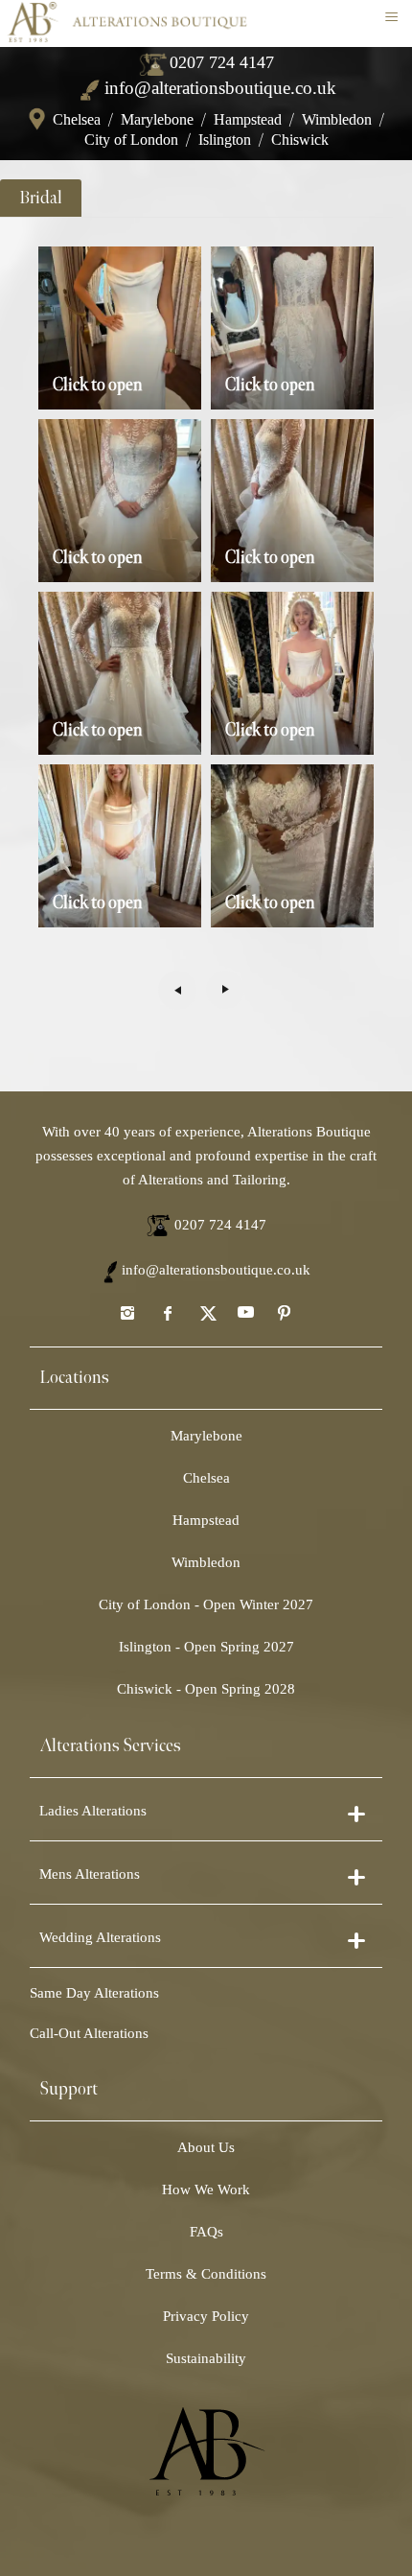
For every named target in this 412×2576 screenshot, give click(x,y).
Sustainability (206, 2358)
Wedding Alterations (100, 1937)
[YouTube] (245, 1312)
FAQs (206, 2232)
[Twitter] (206, 1312)
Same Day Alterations (94, 1993)
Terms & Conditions (206, 2274)
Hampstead (248, 119)
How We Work (206, 2190)
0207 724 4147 (222, 62)
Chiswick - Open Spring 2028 (206, 1689)
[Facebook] (167, 1312)
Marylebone (157, 119)
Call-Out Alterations (89, 2033)
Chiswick (300, 140)
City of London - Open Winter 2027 (206, 1604)
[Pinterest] (285, 1312)
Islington (225, 140)
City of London (131, 140)
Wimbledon (337, 119)
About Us (206, 2147)
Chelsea (77, 119)
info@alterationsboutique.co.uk (220, 88)
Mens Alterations (90, 1874)
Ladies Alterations (93, 1811)
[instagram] (127, 1312)
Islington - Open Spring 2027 (206, 1647)
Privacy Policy (206, 2316)
